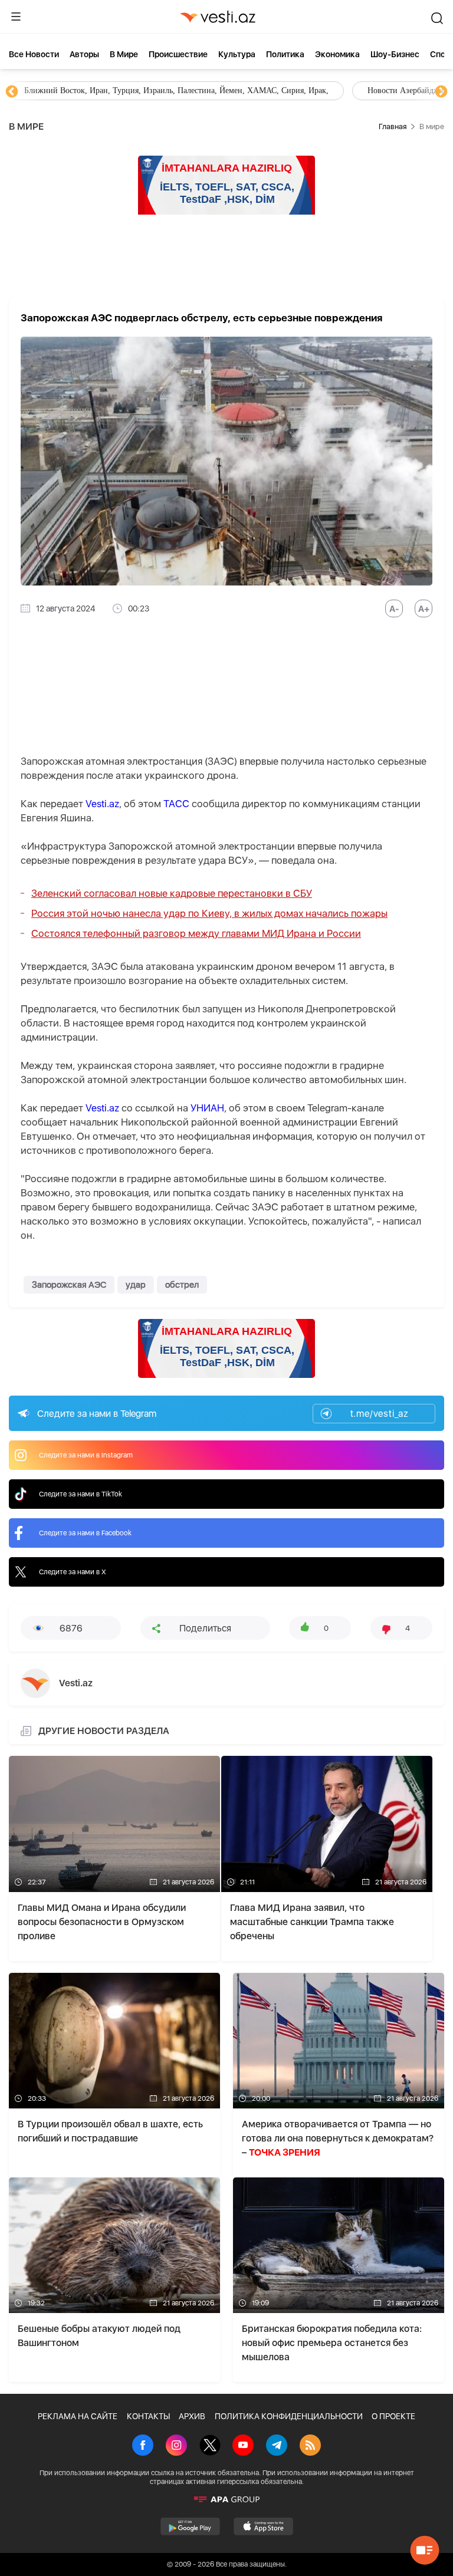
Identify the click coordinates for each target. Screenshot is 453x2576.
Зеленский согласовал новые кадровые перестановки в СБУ (172, 893)
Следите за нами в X (73, 1572)
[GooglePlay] (190, 2526)
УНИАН (207, 1108)
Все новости (34, 54)
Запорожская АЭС (69, 1285)
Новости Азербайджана (66, 91)
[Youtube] (243, 2446)
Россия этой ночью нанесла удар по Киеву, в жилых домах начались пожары (209, 913)
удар (136, 1285)
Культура (237, 54)
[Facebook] (143, 2446)
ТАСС (176, 804)
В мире (124, 54)
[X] (210, 2446)
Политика (285, 54)
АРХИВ (192, 2416)
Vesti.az (102, 804)
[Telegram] (277, 2446)
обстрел (182, 1285)
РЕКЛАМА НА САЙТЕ (78, 2416)
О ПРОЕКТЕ (393, 2416)
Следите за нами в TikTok (81, 1494)
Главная (393, 126)
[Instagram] (176, 2446)
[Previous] (12, 92)
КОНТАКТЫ (148, 2416)
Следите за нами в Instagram (86, 1455)
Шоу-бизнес (395, 54)
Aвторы (84, 54)
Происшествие (178, 54)
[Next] (441, 92)
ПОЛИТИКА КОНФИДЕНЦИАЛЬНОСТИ (289, 2416)
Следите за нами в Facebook (85, 1533)
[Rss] (310, 2446)
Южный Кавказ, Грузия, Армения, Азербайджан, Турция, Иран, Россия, (276, 91)
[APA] (226, 2499)
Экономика (337, 54)
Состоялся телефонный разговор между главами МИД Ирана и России (196, 933)
